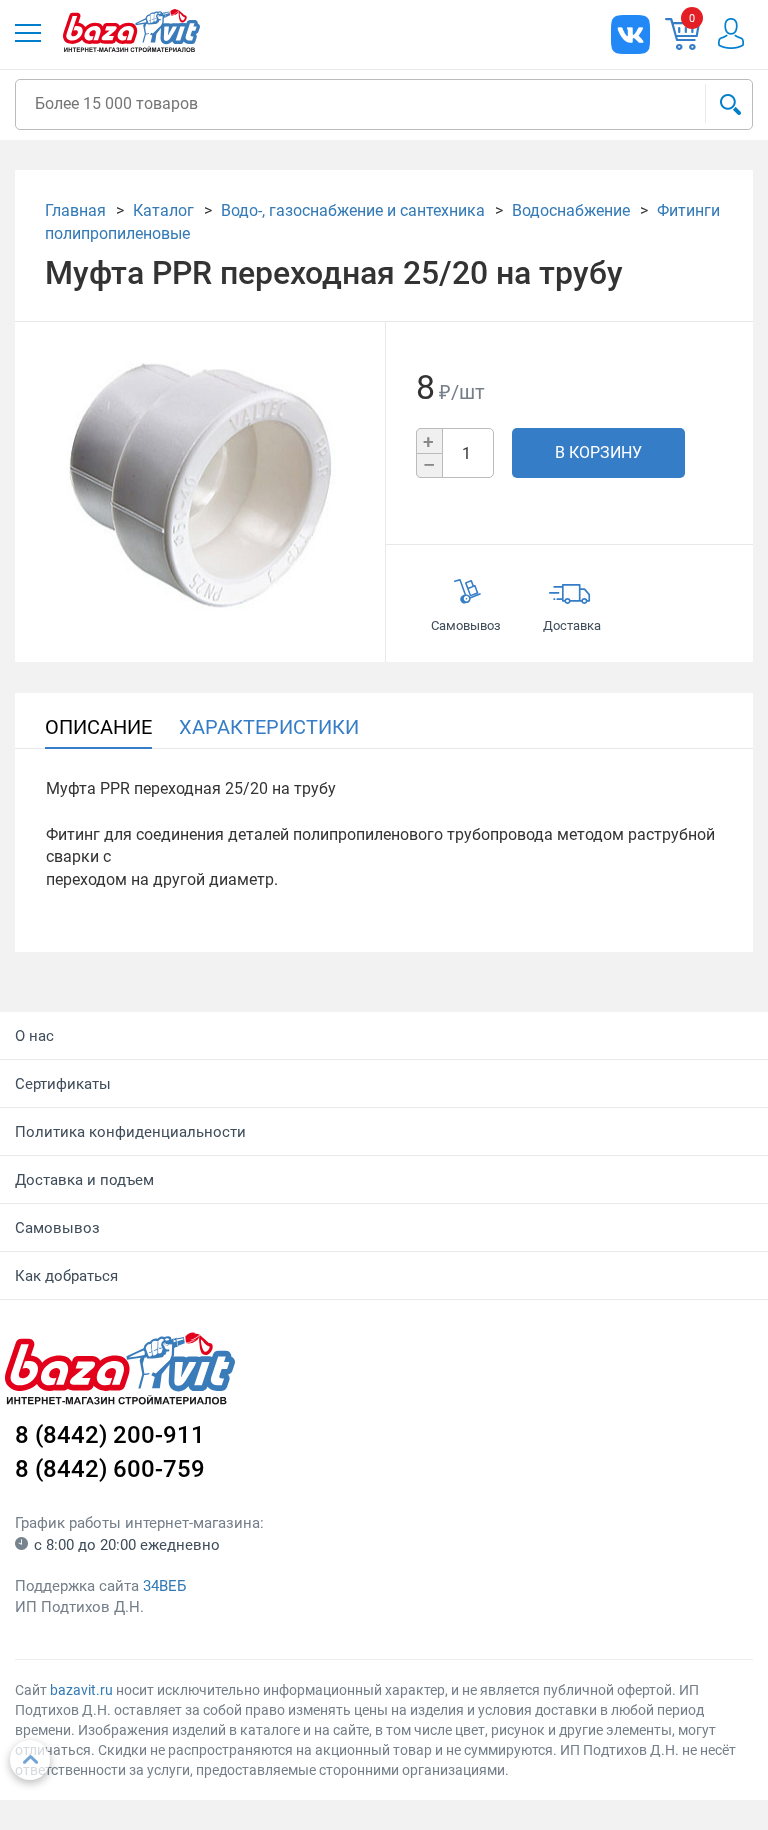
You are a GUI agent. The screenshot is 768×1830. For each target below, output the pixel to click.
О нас (34, 1036)
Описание (98, 727)
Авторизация (731, 33)
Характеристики (269, 727)
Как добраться (66, 1276)
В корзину (598, 452)
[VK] (630, 34)
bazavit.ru (81, 1690)
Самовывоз (57, 1228)
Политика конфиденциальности (130, 1132)
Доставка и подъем (84, 1180)
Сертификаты (63, 1084)
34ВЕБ (164, 1586)
